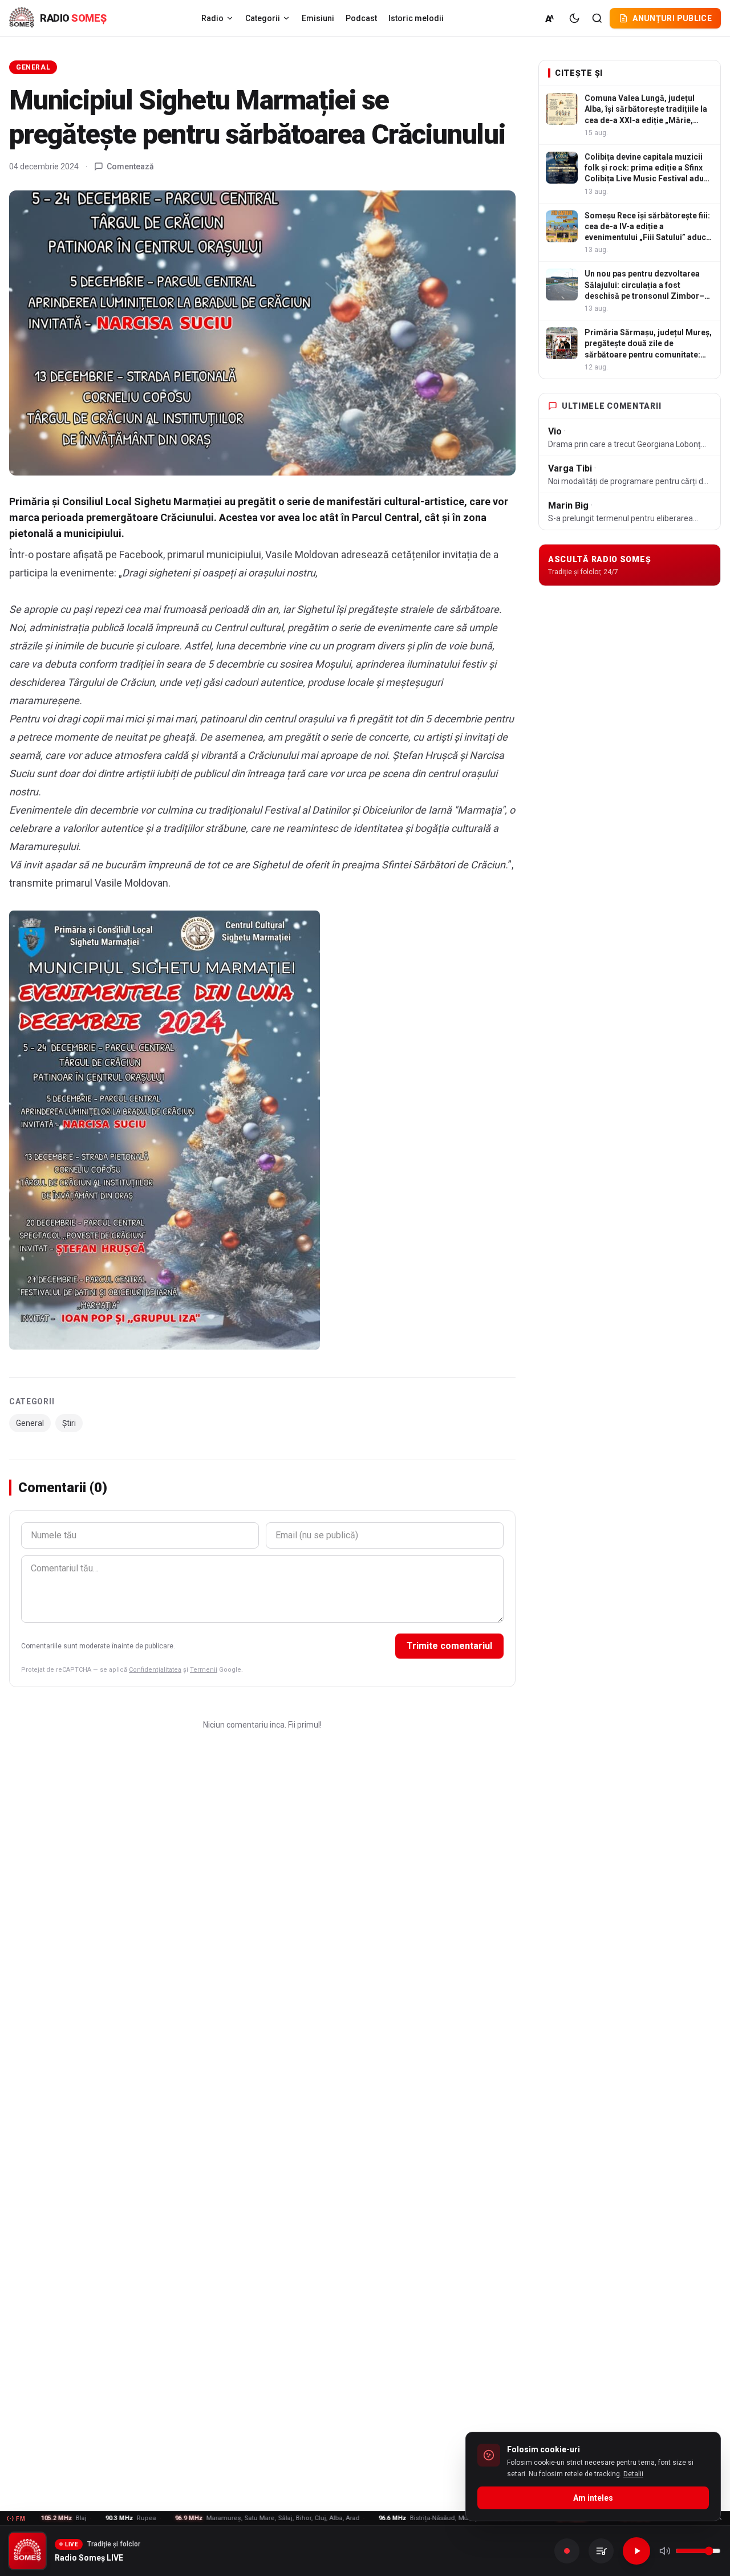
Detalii (633, 2474)
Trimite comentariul (449, 1646)
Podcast (361, 18)
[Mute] (665, 2551)
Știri (69, 1423)
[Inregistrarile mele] (601, 2551)
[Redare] (636, 2551)
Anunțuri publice (672, 18)
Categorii (263, 18)
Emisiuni (318, 18)
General (33, 67)
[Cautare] (597, 18)
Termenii (204, 1670)
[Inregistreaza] (567, 2551)
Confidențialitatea (155, 1670)
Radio (212, 18)
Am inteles (593, 2498)
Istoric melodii (416, 18)
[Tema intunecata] (574, 18)
